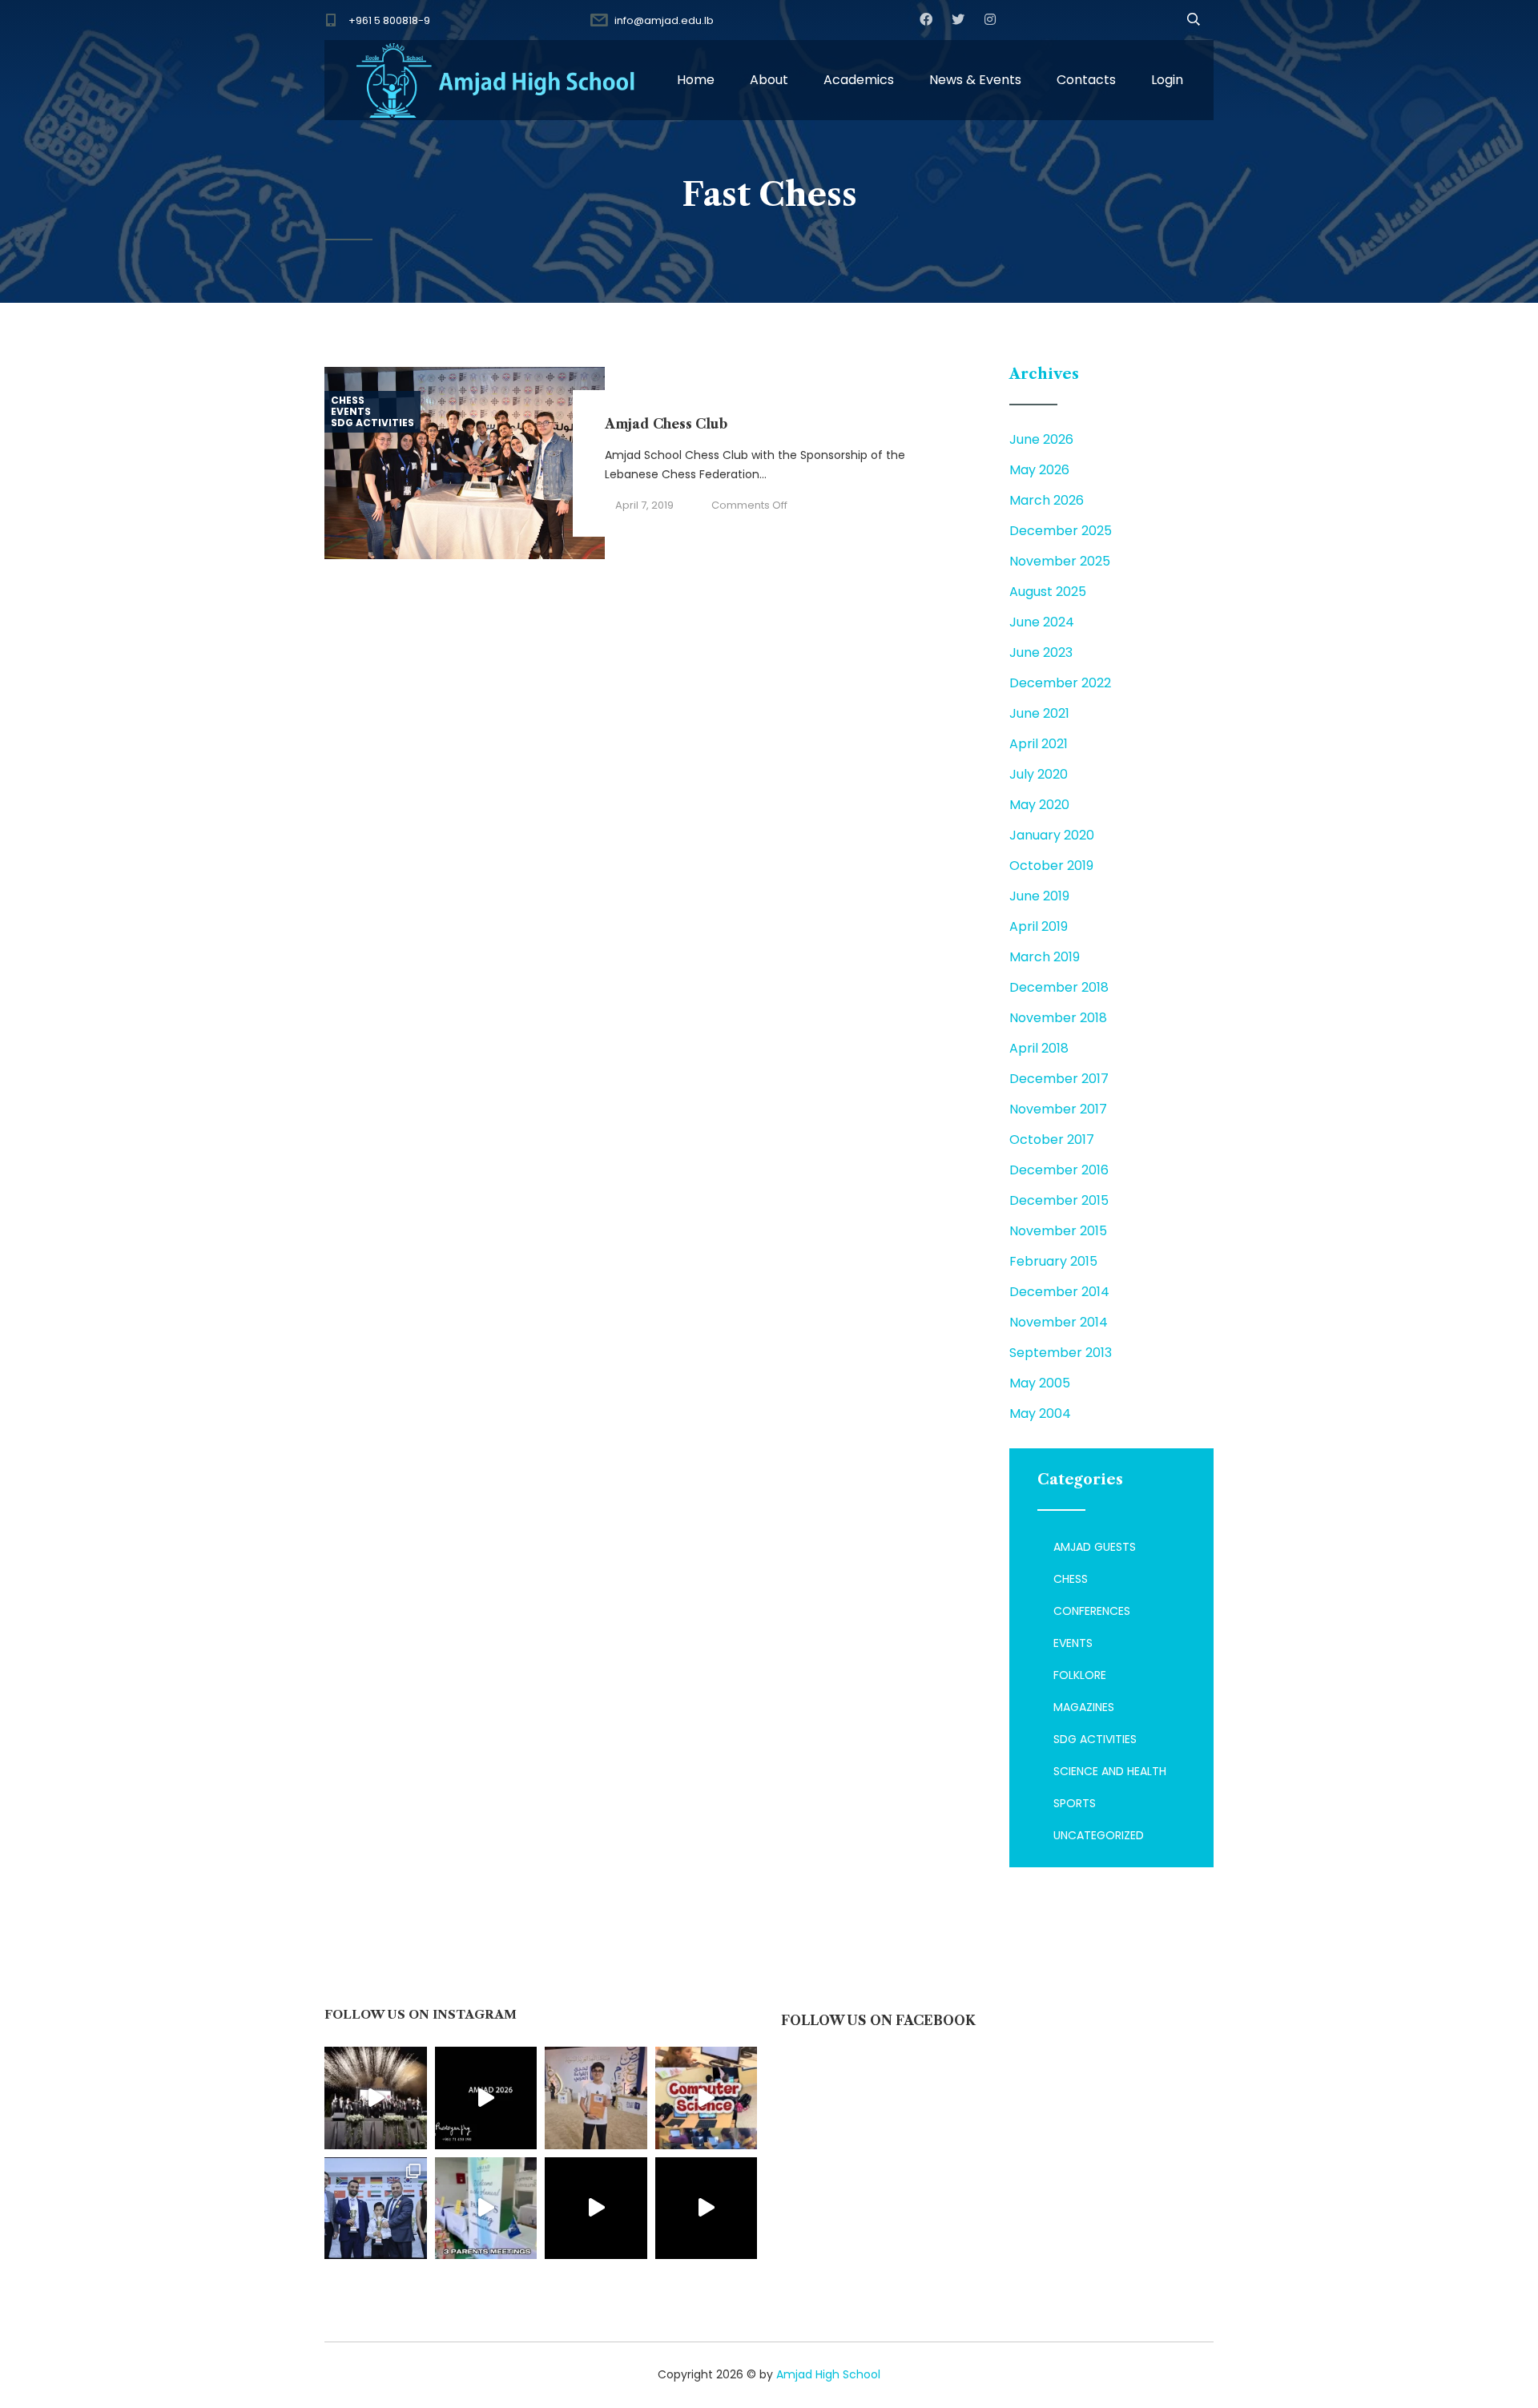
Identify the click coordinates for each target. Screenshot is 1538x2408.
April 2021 (1039, 744)
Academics (859, 80)
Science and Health (1110, 1771)
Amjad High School (828, 2374)
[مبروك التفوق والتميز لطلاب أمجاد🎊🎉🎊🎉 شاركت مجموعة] (376, 2209)
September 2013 (1061, 1353)
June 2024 (1042, 622)
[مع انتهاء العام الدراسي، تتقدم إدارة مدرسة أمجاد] (486, 2209)
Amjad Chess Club (666, 424)
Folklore (1080, 1675)
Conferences (1092, 1611)
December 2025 (1061, 531)
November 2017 (1058, 1109)
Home (696, 80)
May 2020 (1039, 805)
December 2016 (1059, 1170)
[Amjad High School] (497, 80)
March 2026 (1047, 500)
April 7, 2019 (644, 505)
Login (1167, 80)
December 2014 (1059, 1292)
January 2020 (1052, 835)
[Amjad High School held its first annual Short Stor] (596, 2209)
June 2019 (1039, 896)
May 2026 (1039, 470)
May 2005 (1040, 1383)
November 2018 (1058, 1018)
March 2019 (1045, 957)
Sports (1075, 1803)
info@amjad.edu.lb (664, 20)
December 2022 (1060, 683)
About (769, 80)
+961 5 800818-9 (389, 20)
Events (351, 412)
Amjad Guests (1095, 1547)
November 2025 (1060, 561)
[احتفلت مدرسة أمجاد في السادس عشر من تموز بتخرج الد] (376, 2098)
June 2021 (1039, 713)
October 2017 (1052, 1140)
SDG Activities (372, 423)
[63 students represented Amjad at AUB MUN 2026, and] (707, 2209)
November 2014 (1059, 1322)
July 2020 (1039, 774)
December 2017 (1059, 1079)
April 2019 (1039, 926)
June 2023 (1041, 652)
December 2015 (1059, 1200)
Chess (348, 401)
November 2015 (1058, 1231)
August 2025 (1048, 592)
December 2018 (1059, 987)
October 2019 (1051, 866)
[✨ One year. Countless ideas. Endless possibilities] (707, 2098)
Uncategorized (1099, 1835)
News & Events (975, 80)
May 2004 (1040, 1413)
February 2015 (1053, 1261)
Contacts (1086, 80)
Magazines (1084, 1707)
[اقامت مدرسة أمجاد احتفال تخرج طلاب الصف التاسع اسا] (486, 2098)
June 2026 (1041, 439)
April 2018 (1039, 1048)
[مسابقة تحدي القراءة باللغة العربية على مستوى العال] (596, 2098)
